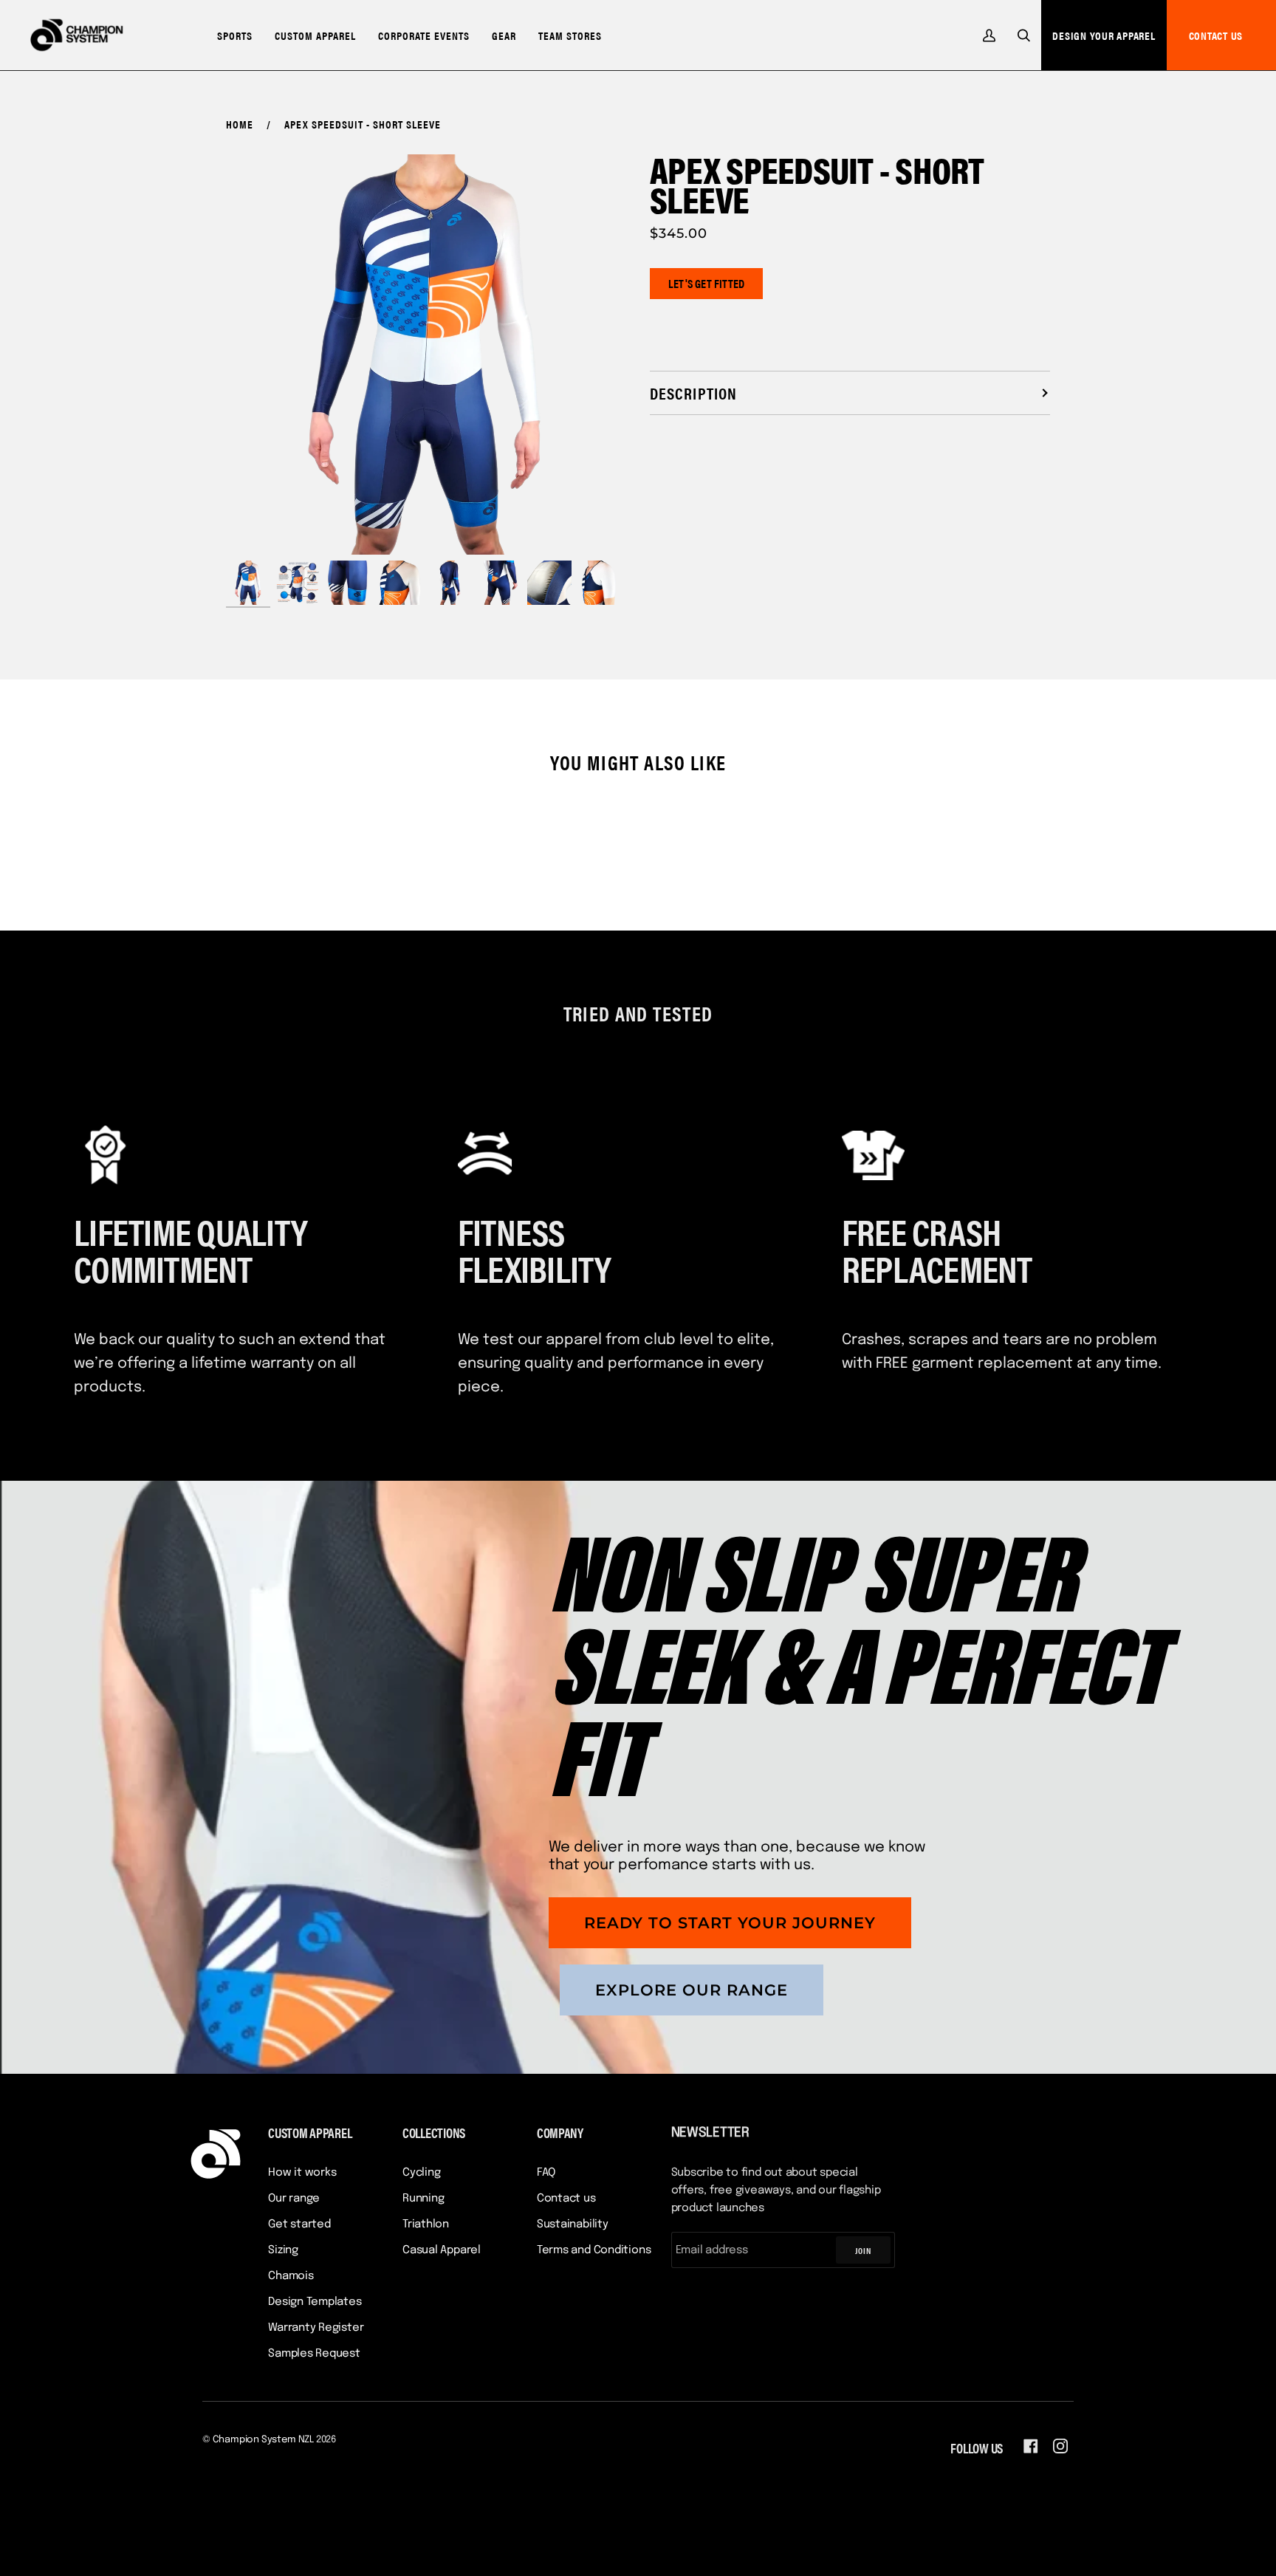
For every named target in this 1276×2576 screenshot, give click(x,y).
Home (240, 124)
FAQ (546, 2173)
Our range (294, 2199)
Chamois (291, 2276)
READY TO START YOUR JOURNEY (730, 1923)
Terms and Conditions (594, 2250)
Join (863, 2250)
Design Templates (315, 2302)
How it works (302, 2173)
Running (423, 2199)
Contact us (566, 2199)
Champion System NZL (263, 2440)
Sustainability (573, 2224)
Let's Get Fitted (706, 283)
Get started (299, 2224)
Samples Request (314, 2354)
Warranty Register (316, 2328)
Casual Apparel (442, 2250)
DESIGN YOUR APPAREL (1104, 35)
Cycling (421, 2173)
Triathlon (426, 2224)
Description (693, 393)
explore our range (692, 1990)
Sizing (283, 2250)
